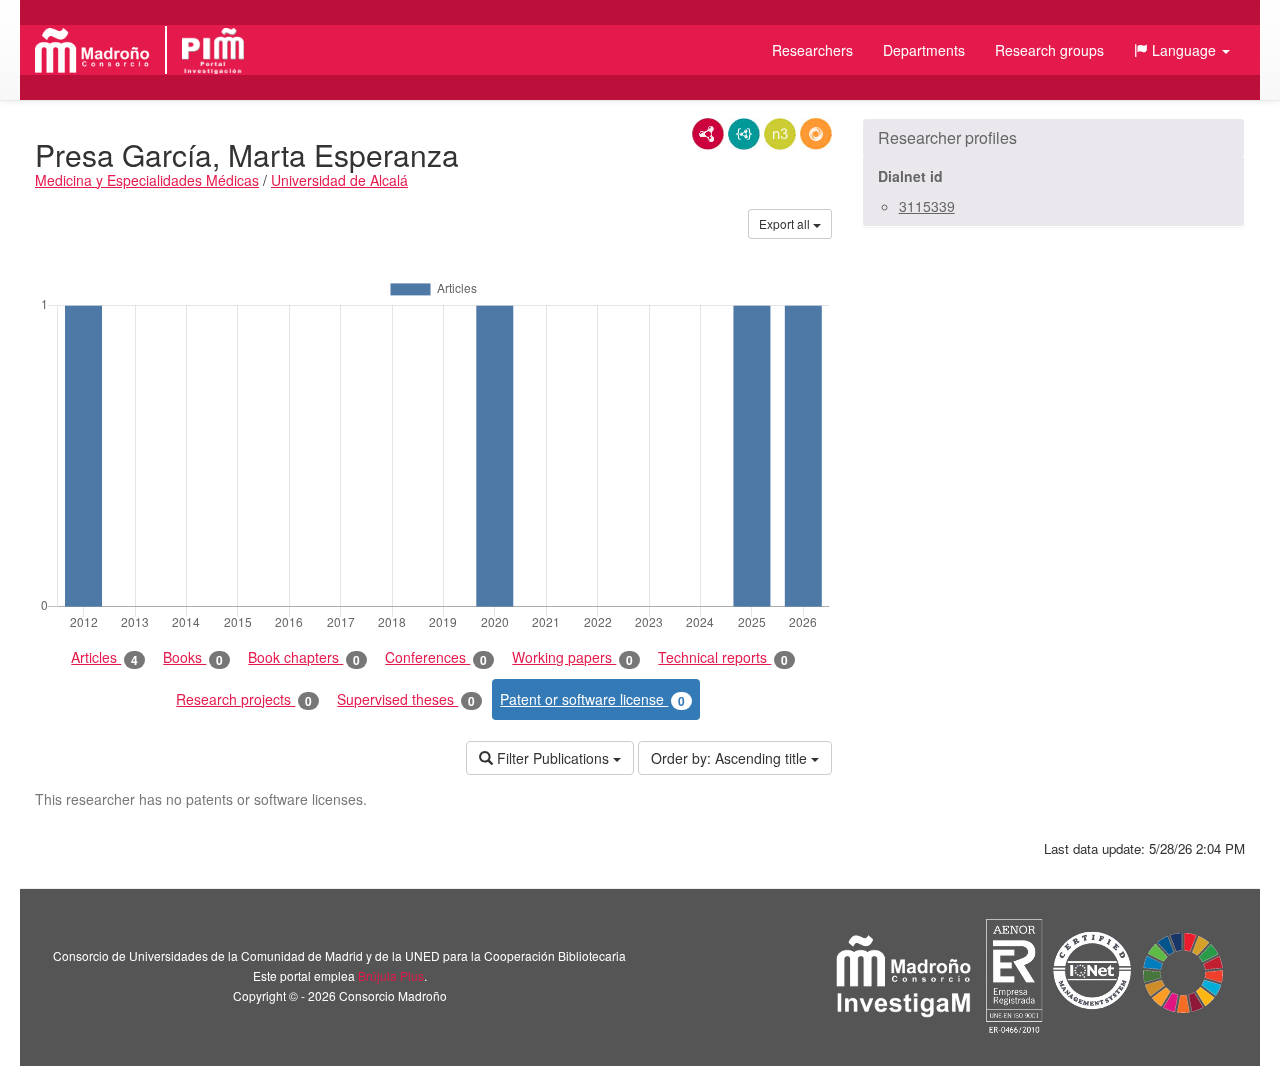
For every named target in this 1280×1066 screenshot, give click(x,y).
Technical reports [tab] (723, 657)
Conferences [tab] (436, 657)
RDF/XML (708, 134)
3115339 (927, 206)
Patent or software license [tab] (592, 699)
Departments (924, 50)
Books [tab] (193, 657)
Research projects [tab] (244, 699)
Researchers (812, 50)
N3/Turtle (780, 134)
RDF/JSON (816, 134)
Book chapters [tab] (304, 657)
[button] (1182, 50)
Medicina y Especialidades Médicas (147, 180)
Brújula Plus (391, 975)
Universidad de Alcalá (339, 180)
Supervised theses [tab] (406, 699)
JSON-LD (744, 134)
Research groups (1049, 50)
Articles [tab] (104, 657)
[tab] (1053, 138)
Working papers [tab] (572, 657)
